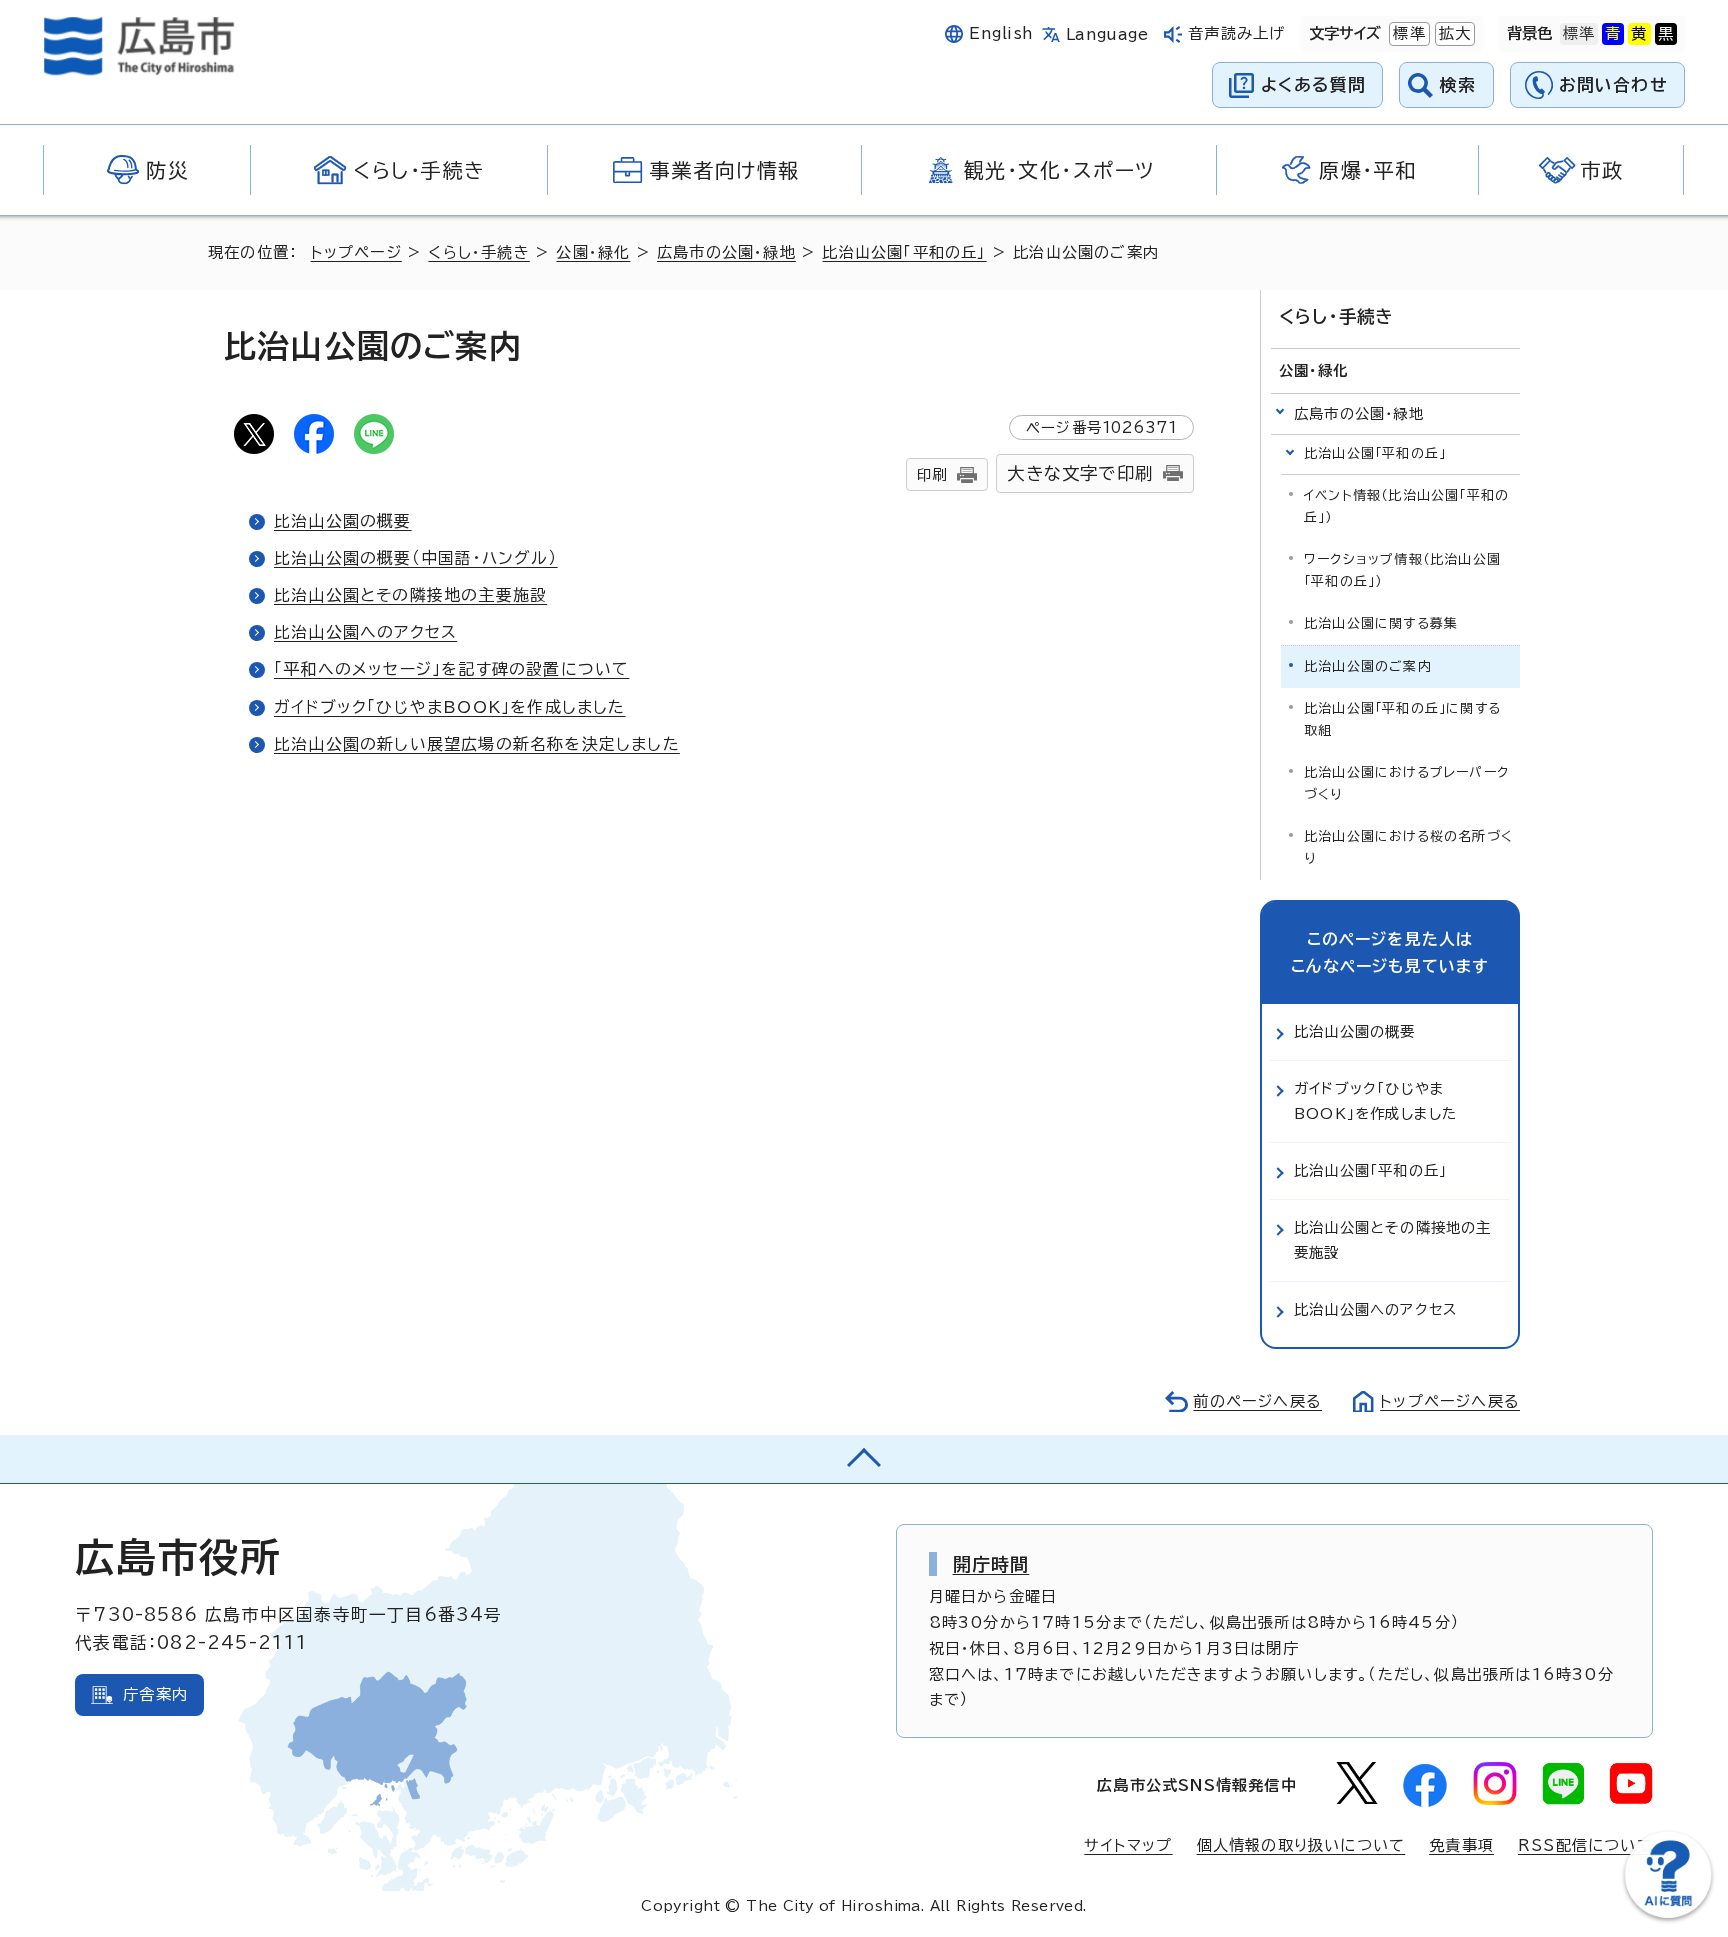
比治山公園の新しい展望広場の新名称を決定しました (477, 744)
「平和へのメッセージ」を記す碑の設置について (451, 669)
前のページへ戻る (1257, 1401)
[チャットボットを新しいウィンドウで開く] (1668, 1913)
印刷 (932, 474)
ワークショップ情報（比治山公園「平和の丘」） (1402, 570)
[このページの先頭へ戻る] (864, 1459)
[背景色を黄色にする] (1639, 34)
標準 (1407, 33)
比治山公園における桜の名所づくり (1408, 847)
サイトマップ (1128, 1845)
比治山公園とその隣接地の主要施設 (410, 595)
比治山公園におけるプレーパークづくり (1406, 783)
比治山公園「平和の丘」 (904, 252)
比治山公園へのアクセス (365, 632)
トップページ (356, 252)
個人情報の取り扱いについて (1301, 1845)
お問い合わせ (1613, 84)
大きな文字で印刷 (1080, 473)
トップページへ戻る (1450, 1401)
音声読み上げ (1236, 33)
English (1001, 33)
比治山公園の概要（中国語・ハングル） (416, 558)
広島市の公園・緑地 (726, 252)
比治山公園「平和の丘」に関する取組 (1402, 719)
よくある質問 (1313, 84)
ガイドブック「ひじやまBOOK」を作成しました (450, 707)
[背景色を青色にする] (1613, 34)
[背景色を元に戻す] (1579, 34)
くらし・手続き (478, 252)
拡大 (1453, 33)
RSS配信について (1585, 1845)
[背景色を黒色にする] (1666, 34)
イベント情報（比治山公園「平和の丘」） (1406, 506)
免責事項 (1461, 1845)
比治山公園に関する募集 (1381, 623)
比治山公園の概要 (343, 521)
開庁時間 (991, 1564)
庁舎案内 (155, 1694)
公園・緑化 (593, 252)
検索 (1458, 84)
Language (1107, 34)
